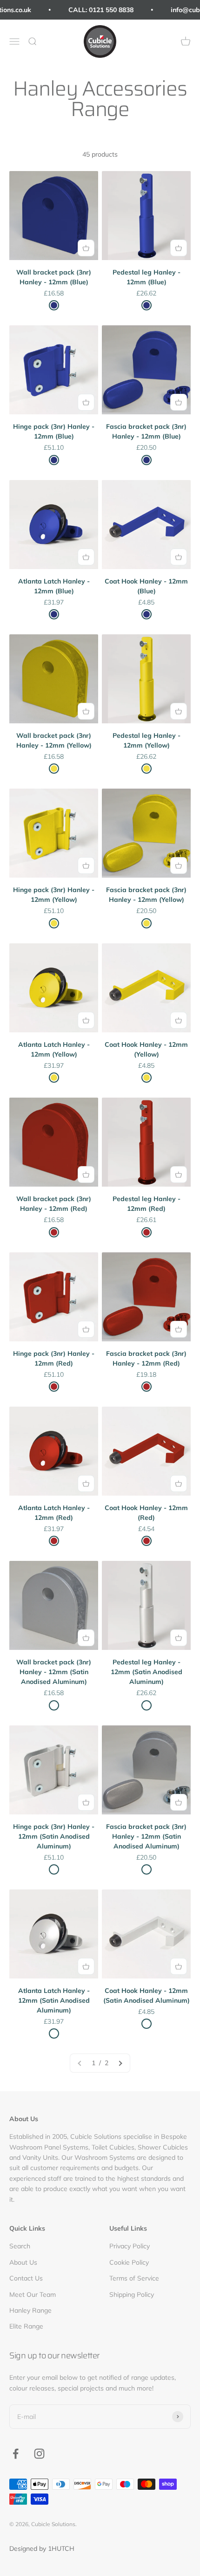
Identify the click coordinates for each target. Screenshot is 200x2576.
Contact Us (26, 2278)
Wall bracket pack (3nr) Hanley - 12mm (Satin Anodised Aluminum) (54, 1672)
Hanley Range (30, 2310)
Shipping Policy (132, 2294)
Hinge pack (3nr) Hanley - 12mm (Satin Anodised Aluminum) (54, 1836)
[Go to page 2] (120, 2063)
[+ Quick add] (86, 248)
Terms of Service (134, 2278)
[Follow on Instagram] (39, 2454)
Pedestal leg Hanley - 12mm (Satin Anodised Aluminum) (147, 1672)
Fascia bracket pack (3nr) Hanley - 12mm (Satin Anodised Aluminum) (146, 1836)
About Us (23, 2262)
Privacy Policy (130, 2246)
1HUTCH (61, 2549)
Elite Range (26, 2326)
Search (20, 2246)
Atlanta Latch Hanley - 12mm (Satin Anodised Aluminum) (54, 2000)
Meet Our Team (33, 2294)
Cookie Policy (129, 2262)
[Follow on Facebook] (16, 2454)
